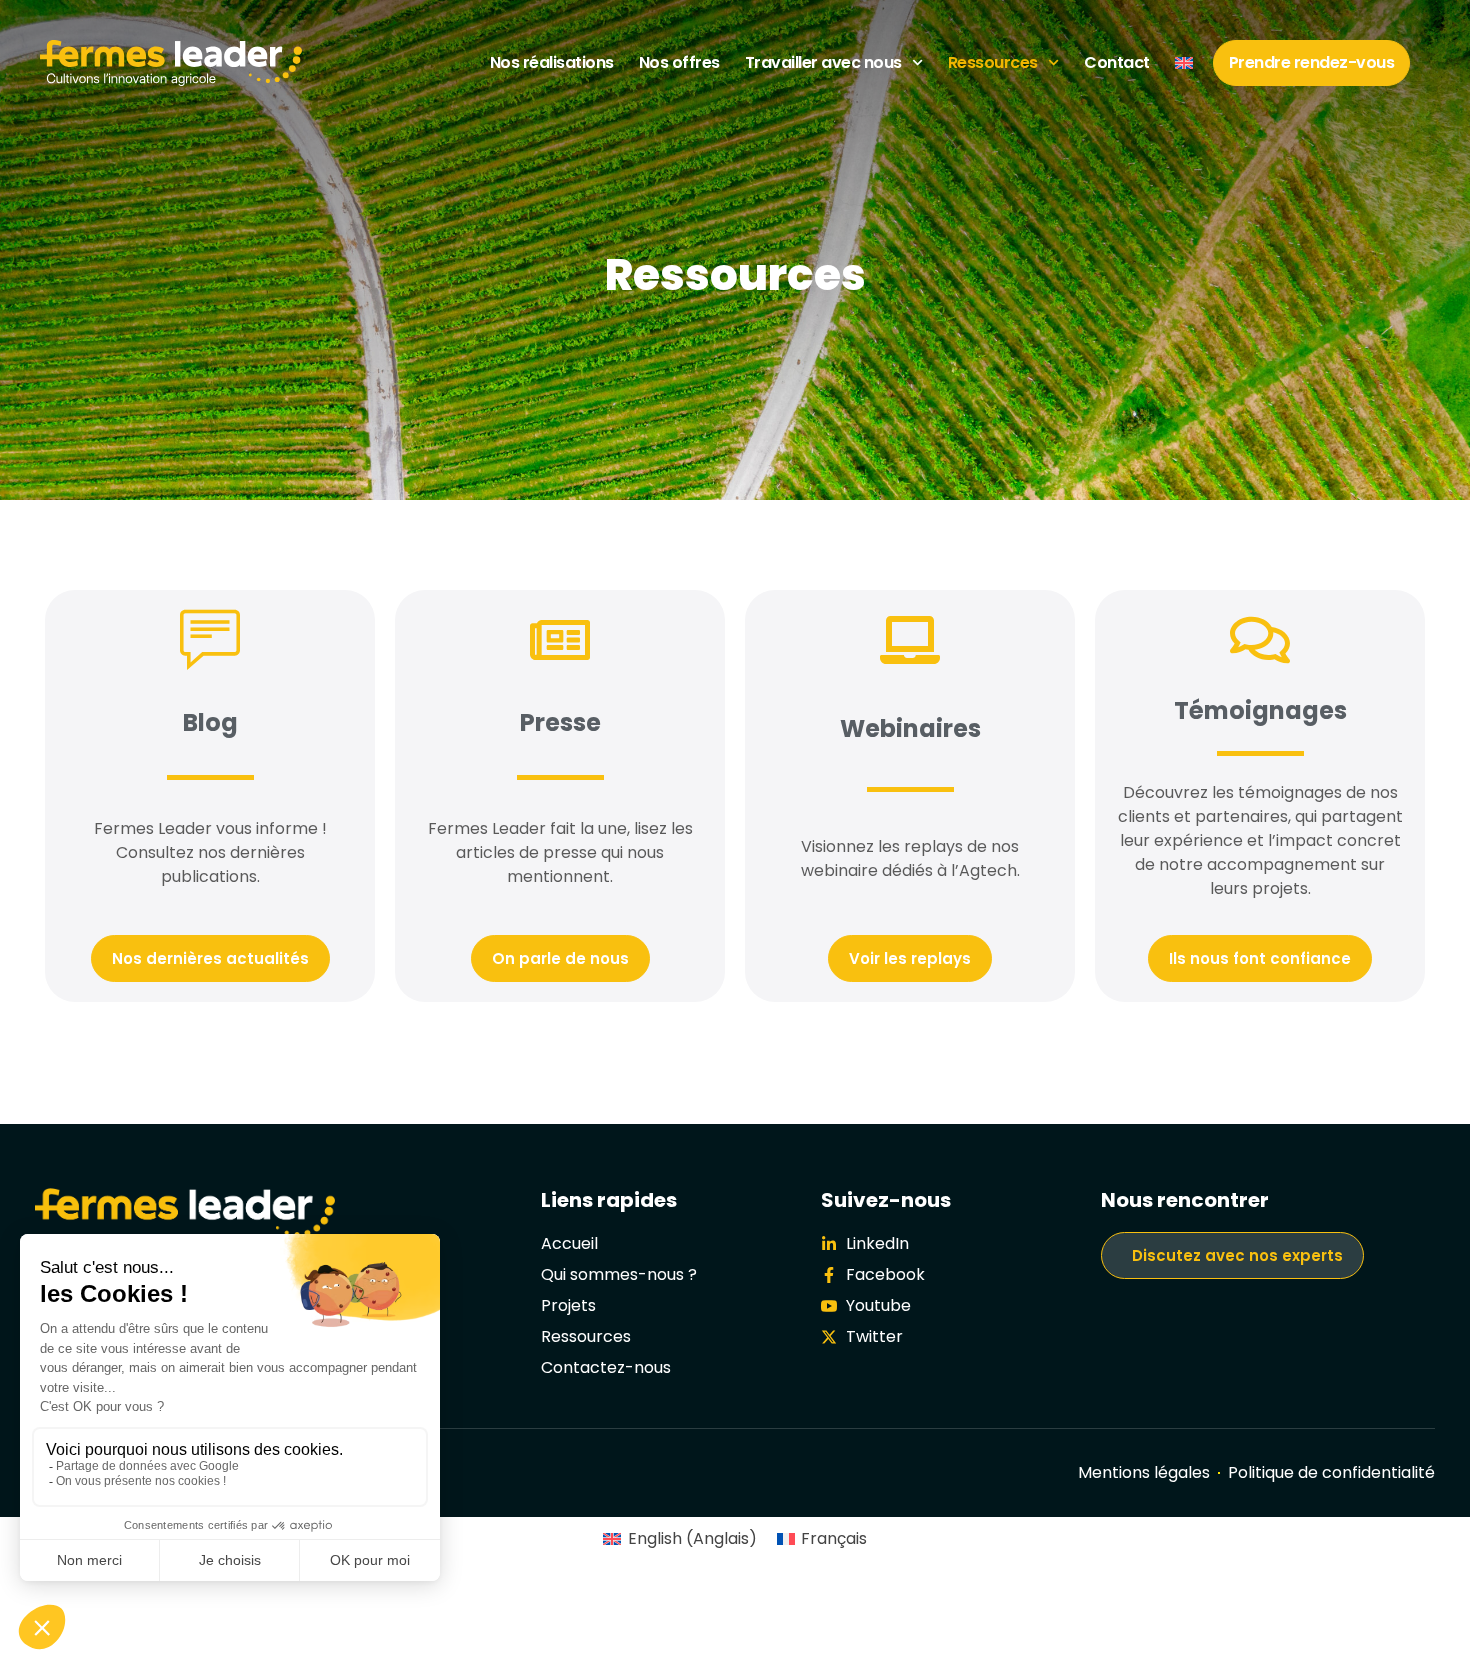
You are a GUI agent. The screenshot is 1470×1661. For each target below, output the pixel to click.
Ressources (993, 62)
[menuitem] (1184, 63)
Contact (1117, 62)
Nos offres (679, 62)
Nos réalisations (552, 62)
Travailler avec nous (823, 62)
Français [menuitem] (834, 1538)
